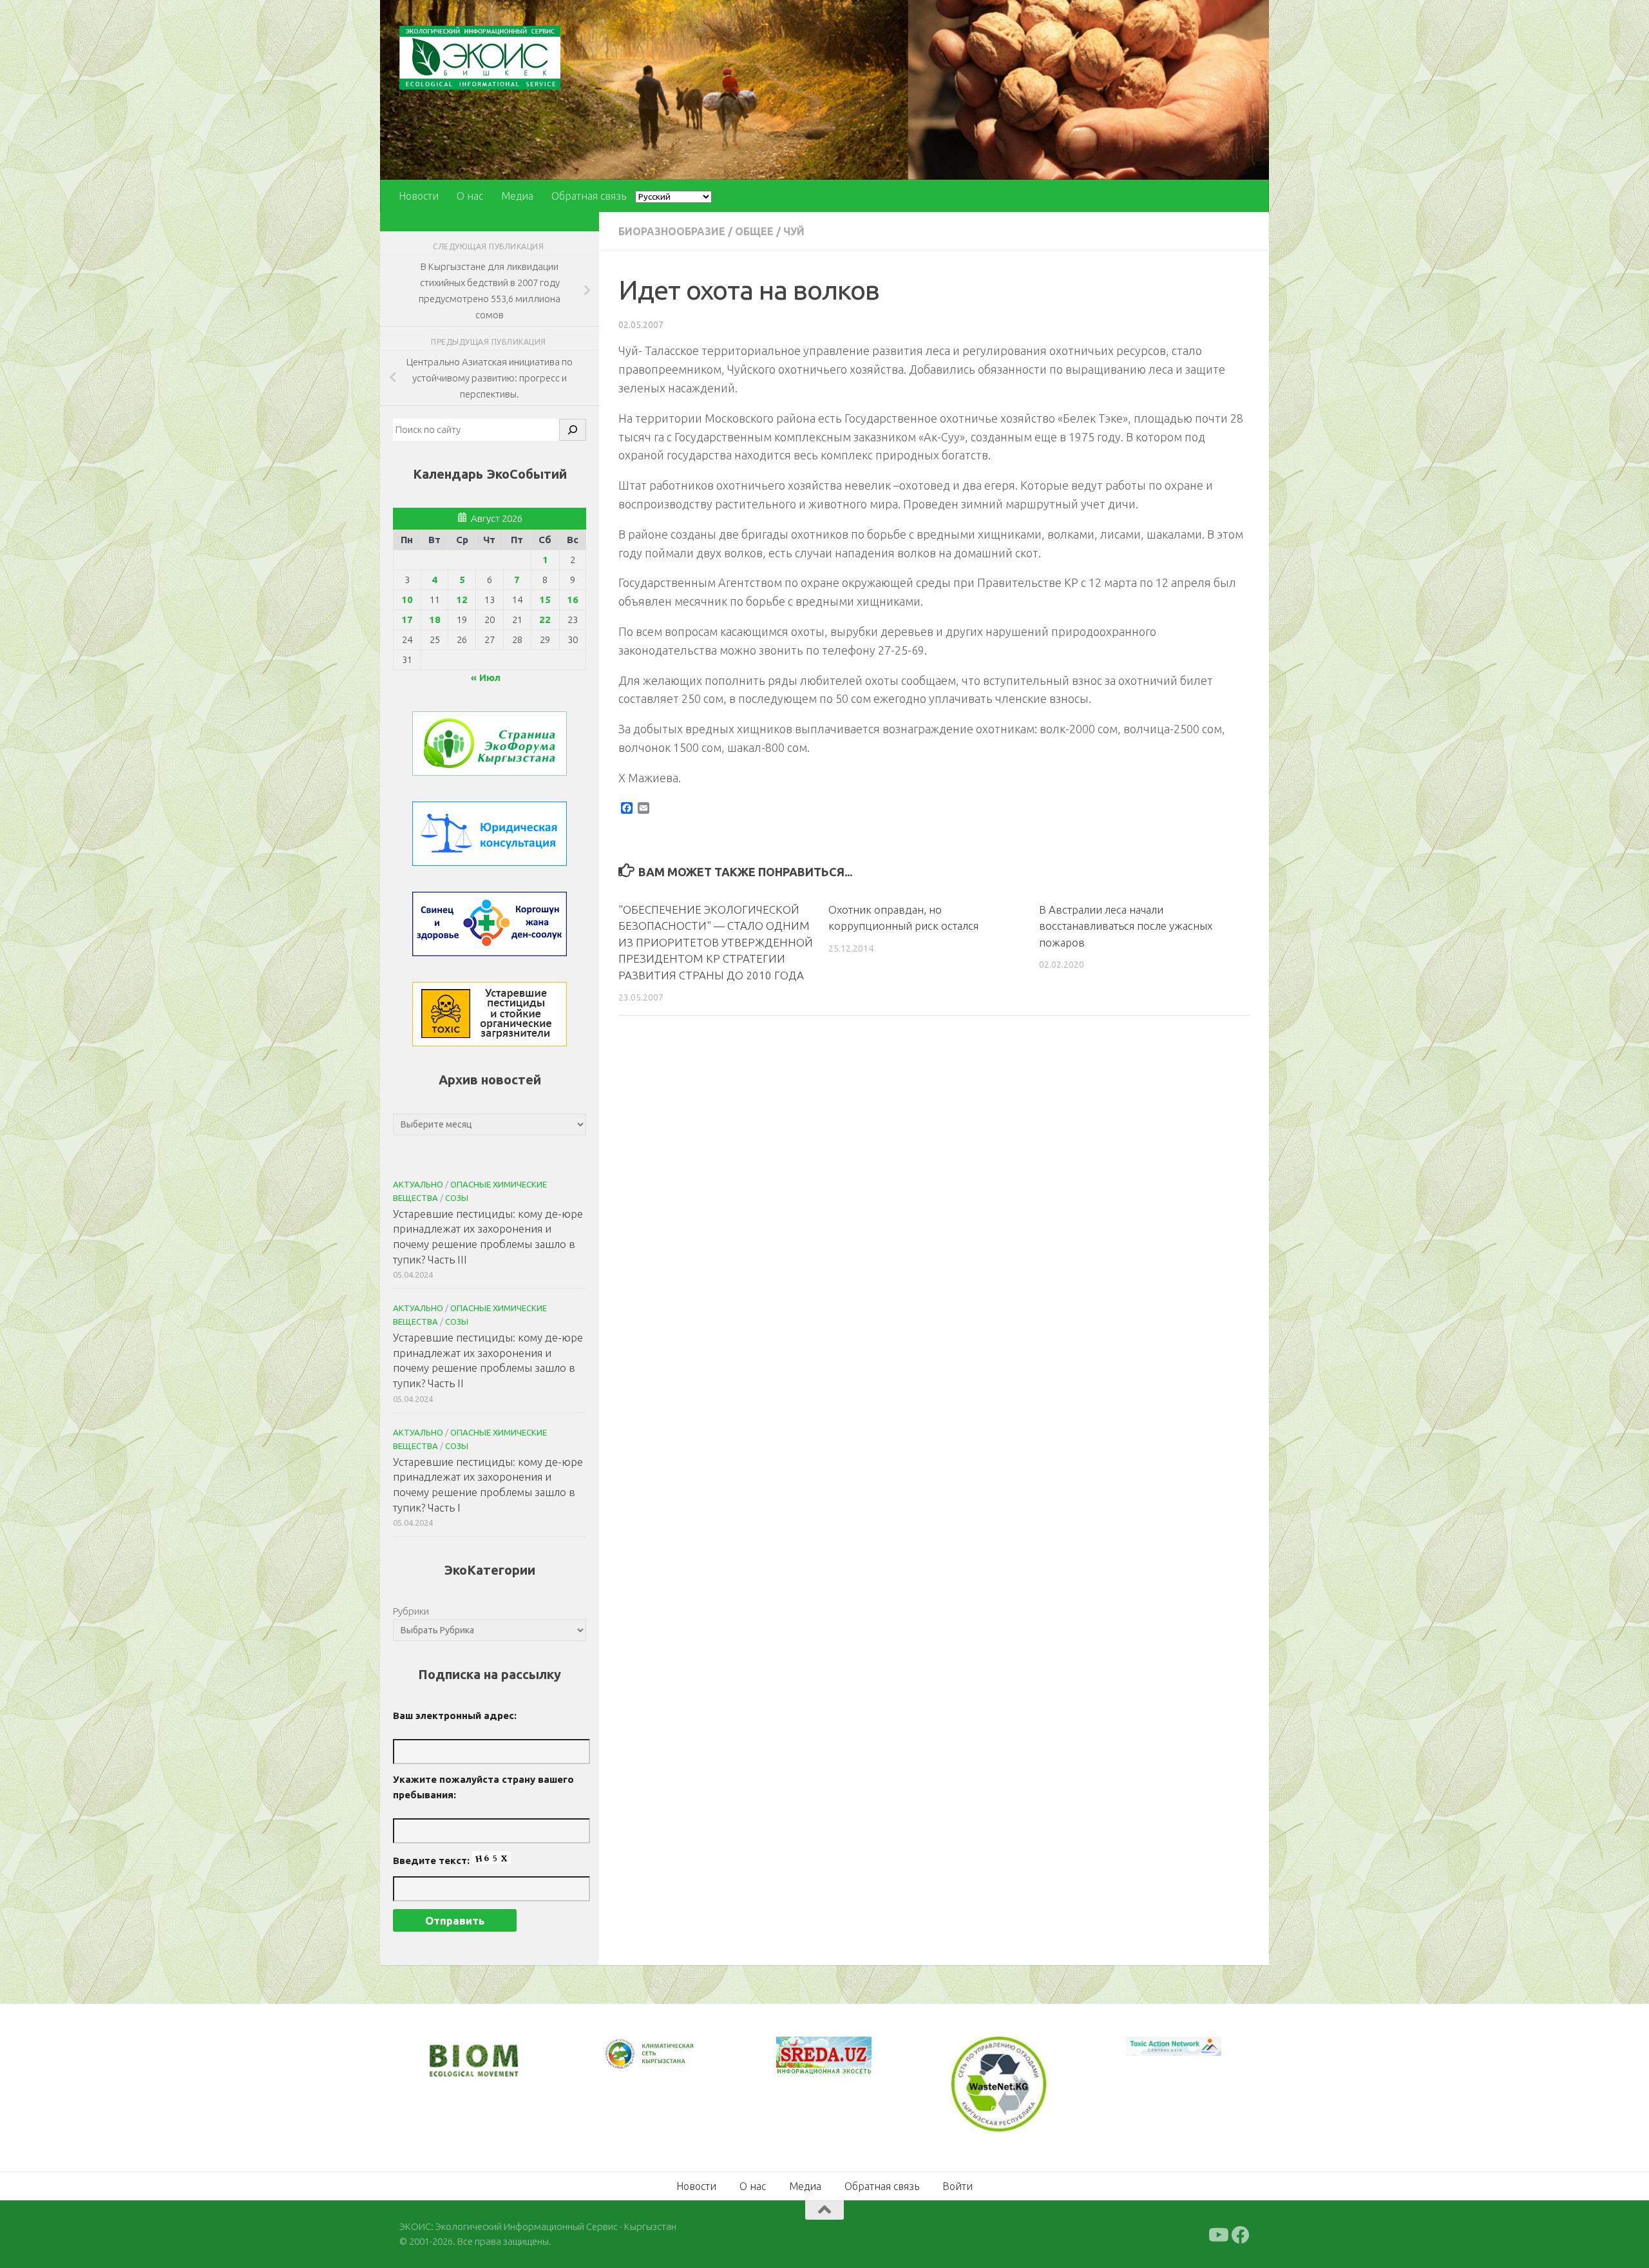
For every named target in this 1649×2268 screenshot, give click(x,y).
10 (407, 600)
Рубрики (411, 1611)
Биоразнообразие (672, 231)
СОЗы (457, 1198)
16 (573, 600)
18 (435, 620)
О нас (470, 196)
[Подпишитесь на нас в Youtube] (1217, 2234)
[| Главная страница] (480, 58)
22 (545, 620)
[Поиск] (573, 430)
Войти (958, 2185)
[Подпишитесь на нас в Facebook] (1241, 2234)
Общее (754, 231)
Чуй (794, 231)
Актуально (418, 1184)
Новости (419, 196)
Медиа (517, 196)
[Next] (670, 2062)
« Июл (486, 678)
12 (462, 600)
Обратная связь (589, 196)
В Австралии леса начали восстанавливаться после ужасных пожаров (1126, 926)
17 (407, 620)
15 (545, 600)
